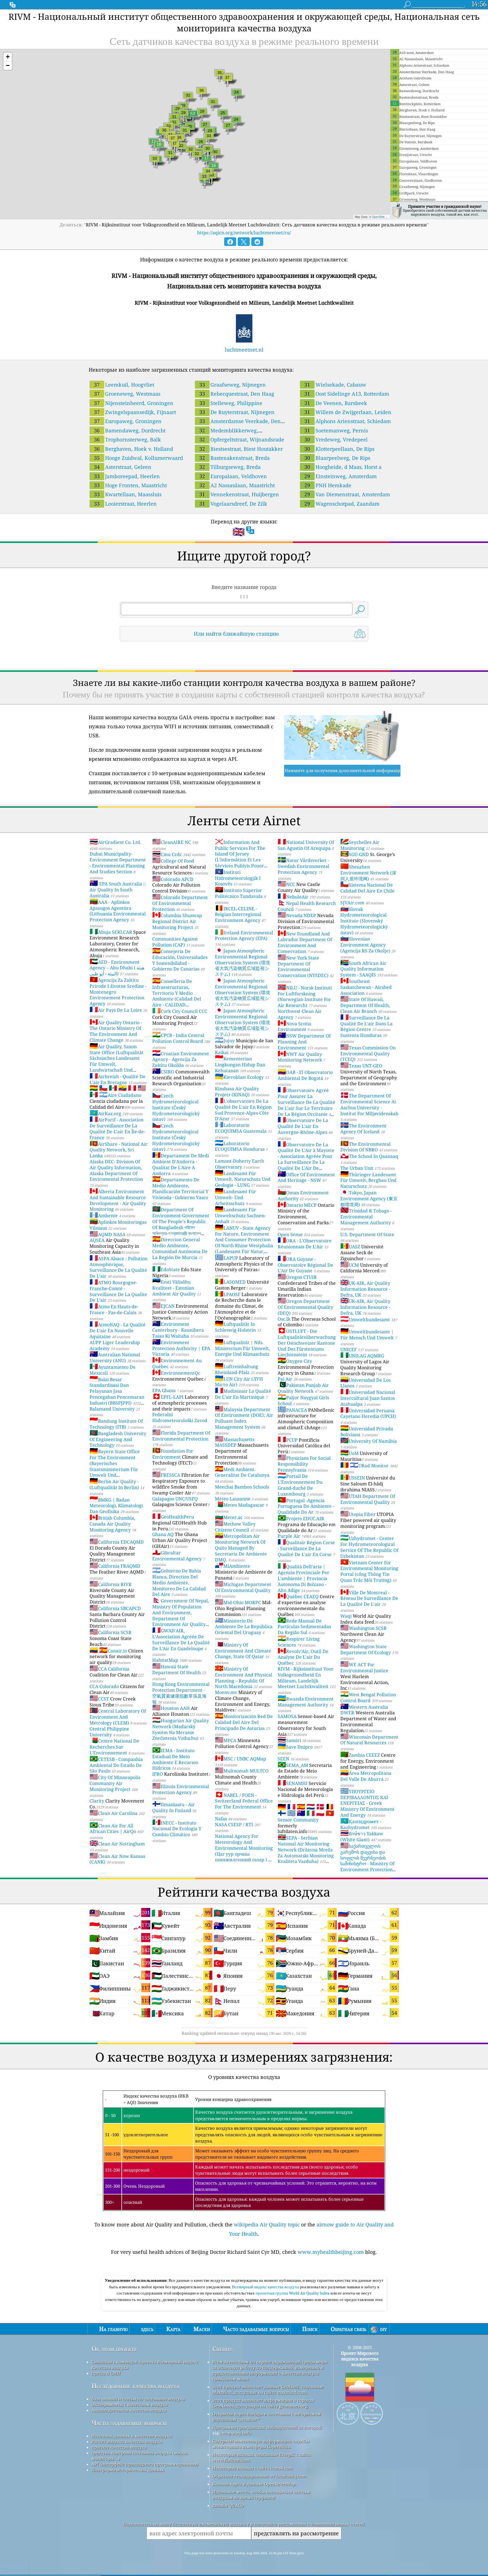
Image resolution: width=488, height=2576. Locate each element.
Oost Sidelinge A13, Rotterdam (347, 394)
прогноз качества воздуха (119, 2447)
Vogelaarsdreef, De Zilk (233, 504)
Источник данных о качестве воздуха (132, 2436)
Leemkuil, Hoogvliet (124, 385)
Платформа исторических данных (128, 2470)
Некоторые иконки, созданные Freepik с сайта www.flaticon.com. (262, 2457)
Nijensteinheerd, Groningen (134, 403)
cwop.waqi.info (235, 2433)
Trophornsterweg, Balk (128, 439)
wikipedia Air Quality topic (267, 2224)
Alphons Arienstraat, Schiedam (348, 421)
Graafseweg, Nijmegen (233, 385)
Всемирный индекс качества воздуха (266, 2287)
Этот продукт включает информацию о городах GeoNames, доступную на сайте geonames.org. (263, 2403)
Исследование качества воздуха (135, 2386)
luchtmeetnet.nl (244, 350)
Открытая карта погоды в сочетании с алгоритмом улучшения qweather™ (267, 2417)
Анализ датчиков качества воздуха (129, 2410)
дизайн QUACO (228, 2505)
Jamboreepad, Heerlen (127, 476)
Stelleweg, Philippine (231, 403)
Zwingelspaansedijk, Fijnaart (135, 412)
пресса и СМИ (106, 2373)
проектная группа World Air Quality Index (293, 2293)
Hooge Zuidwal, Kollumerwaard (139, 458)
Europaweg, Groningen (128, 421)
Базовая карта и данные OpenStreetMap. (254, 2484)
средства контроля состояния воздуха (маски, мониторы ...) (140, 2456)
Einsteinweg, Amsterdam (341, 476)
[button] (8, 57)
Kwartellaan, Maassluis (128, 494)
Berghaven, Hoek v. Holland (134, 449)
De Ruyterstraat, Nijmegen (237, 412)
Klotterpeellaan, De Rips (339, 449)
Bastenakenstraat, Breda (235, 458)
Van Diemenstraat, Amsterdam (347, 494)
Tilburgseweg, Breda (230, 467)
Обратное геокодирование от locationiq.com (259, 2476)
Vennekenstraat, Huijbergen (239, 494)
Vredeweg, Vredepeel (336, 439)
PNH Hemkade (328, 485)
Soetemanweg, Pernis (336, 430)
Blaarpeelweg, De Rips (337, 458)
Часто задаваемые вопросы (129, 2423)
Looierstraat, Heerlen (125, 504)
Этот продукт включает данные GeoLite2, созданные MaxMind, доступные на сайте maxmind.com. (268, 2389)
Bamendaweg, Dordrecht (130, 430)
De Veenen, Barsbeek (336, 403)
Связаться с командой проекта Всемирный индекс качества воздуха (145, 2365)
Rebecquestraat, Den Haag (237, 394)
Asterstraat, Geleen (123, 467)
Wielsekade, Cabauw (335, 385)
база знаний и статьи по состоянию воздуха (138, 2399)
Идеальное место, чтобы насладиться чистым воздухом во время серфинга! (261, 2495)
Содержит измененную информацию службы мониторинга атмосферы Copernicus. (261, 2444)
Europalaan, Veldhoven (233, 476)
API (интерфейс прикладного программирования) (145, 2464)
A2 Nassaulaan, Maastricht (237, 485)
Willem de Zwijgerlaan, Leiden (348, 412)
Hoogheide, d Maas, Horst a (343, 467)
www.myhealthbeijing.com (331, 2252)
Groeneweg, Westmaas (127, 394)
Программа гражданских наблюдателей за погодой (267, 2427)
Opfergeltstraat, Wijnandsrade (242, 439)
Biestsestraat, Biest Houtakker (241, 449)
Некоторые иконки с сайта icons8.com (253, 2468)
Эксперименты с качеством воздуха (130, 2404)
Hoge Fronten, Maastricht (130, 485)
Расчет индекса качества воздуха (127, 2441)
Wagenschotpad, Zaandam (342, 504)
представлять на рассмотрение (296, 2533)
